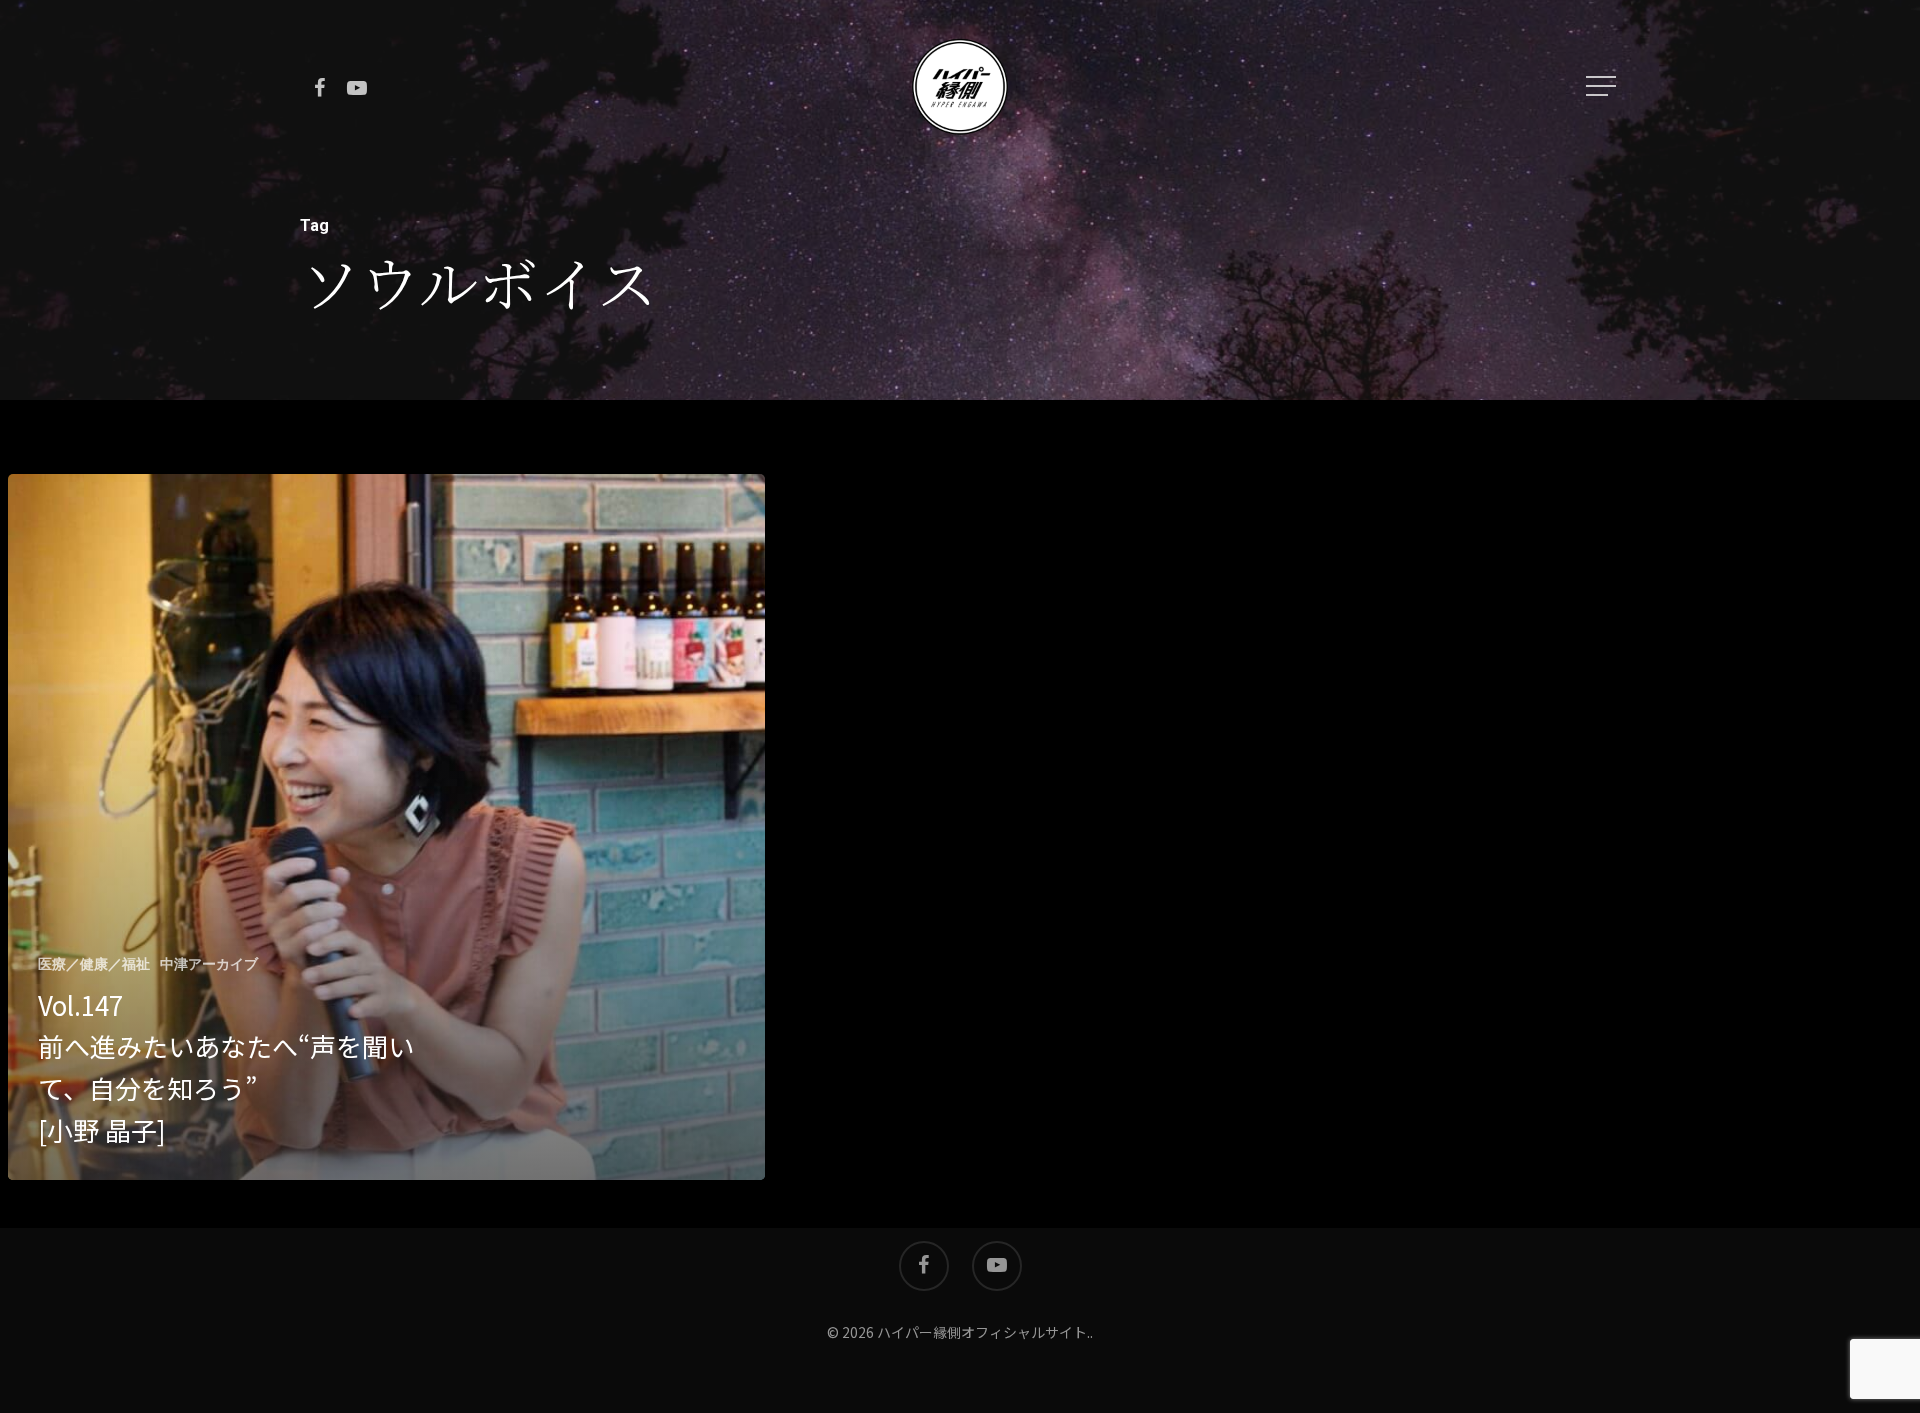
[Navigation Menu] (1603, 86)
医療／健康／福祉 (94, 964)
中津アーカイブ (209, 964)
